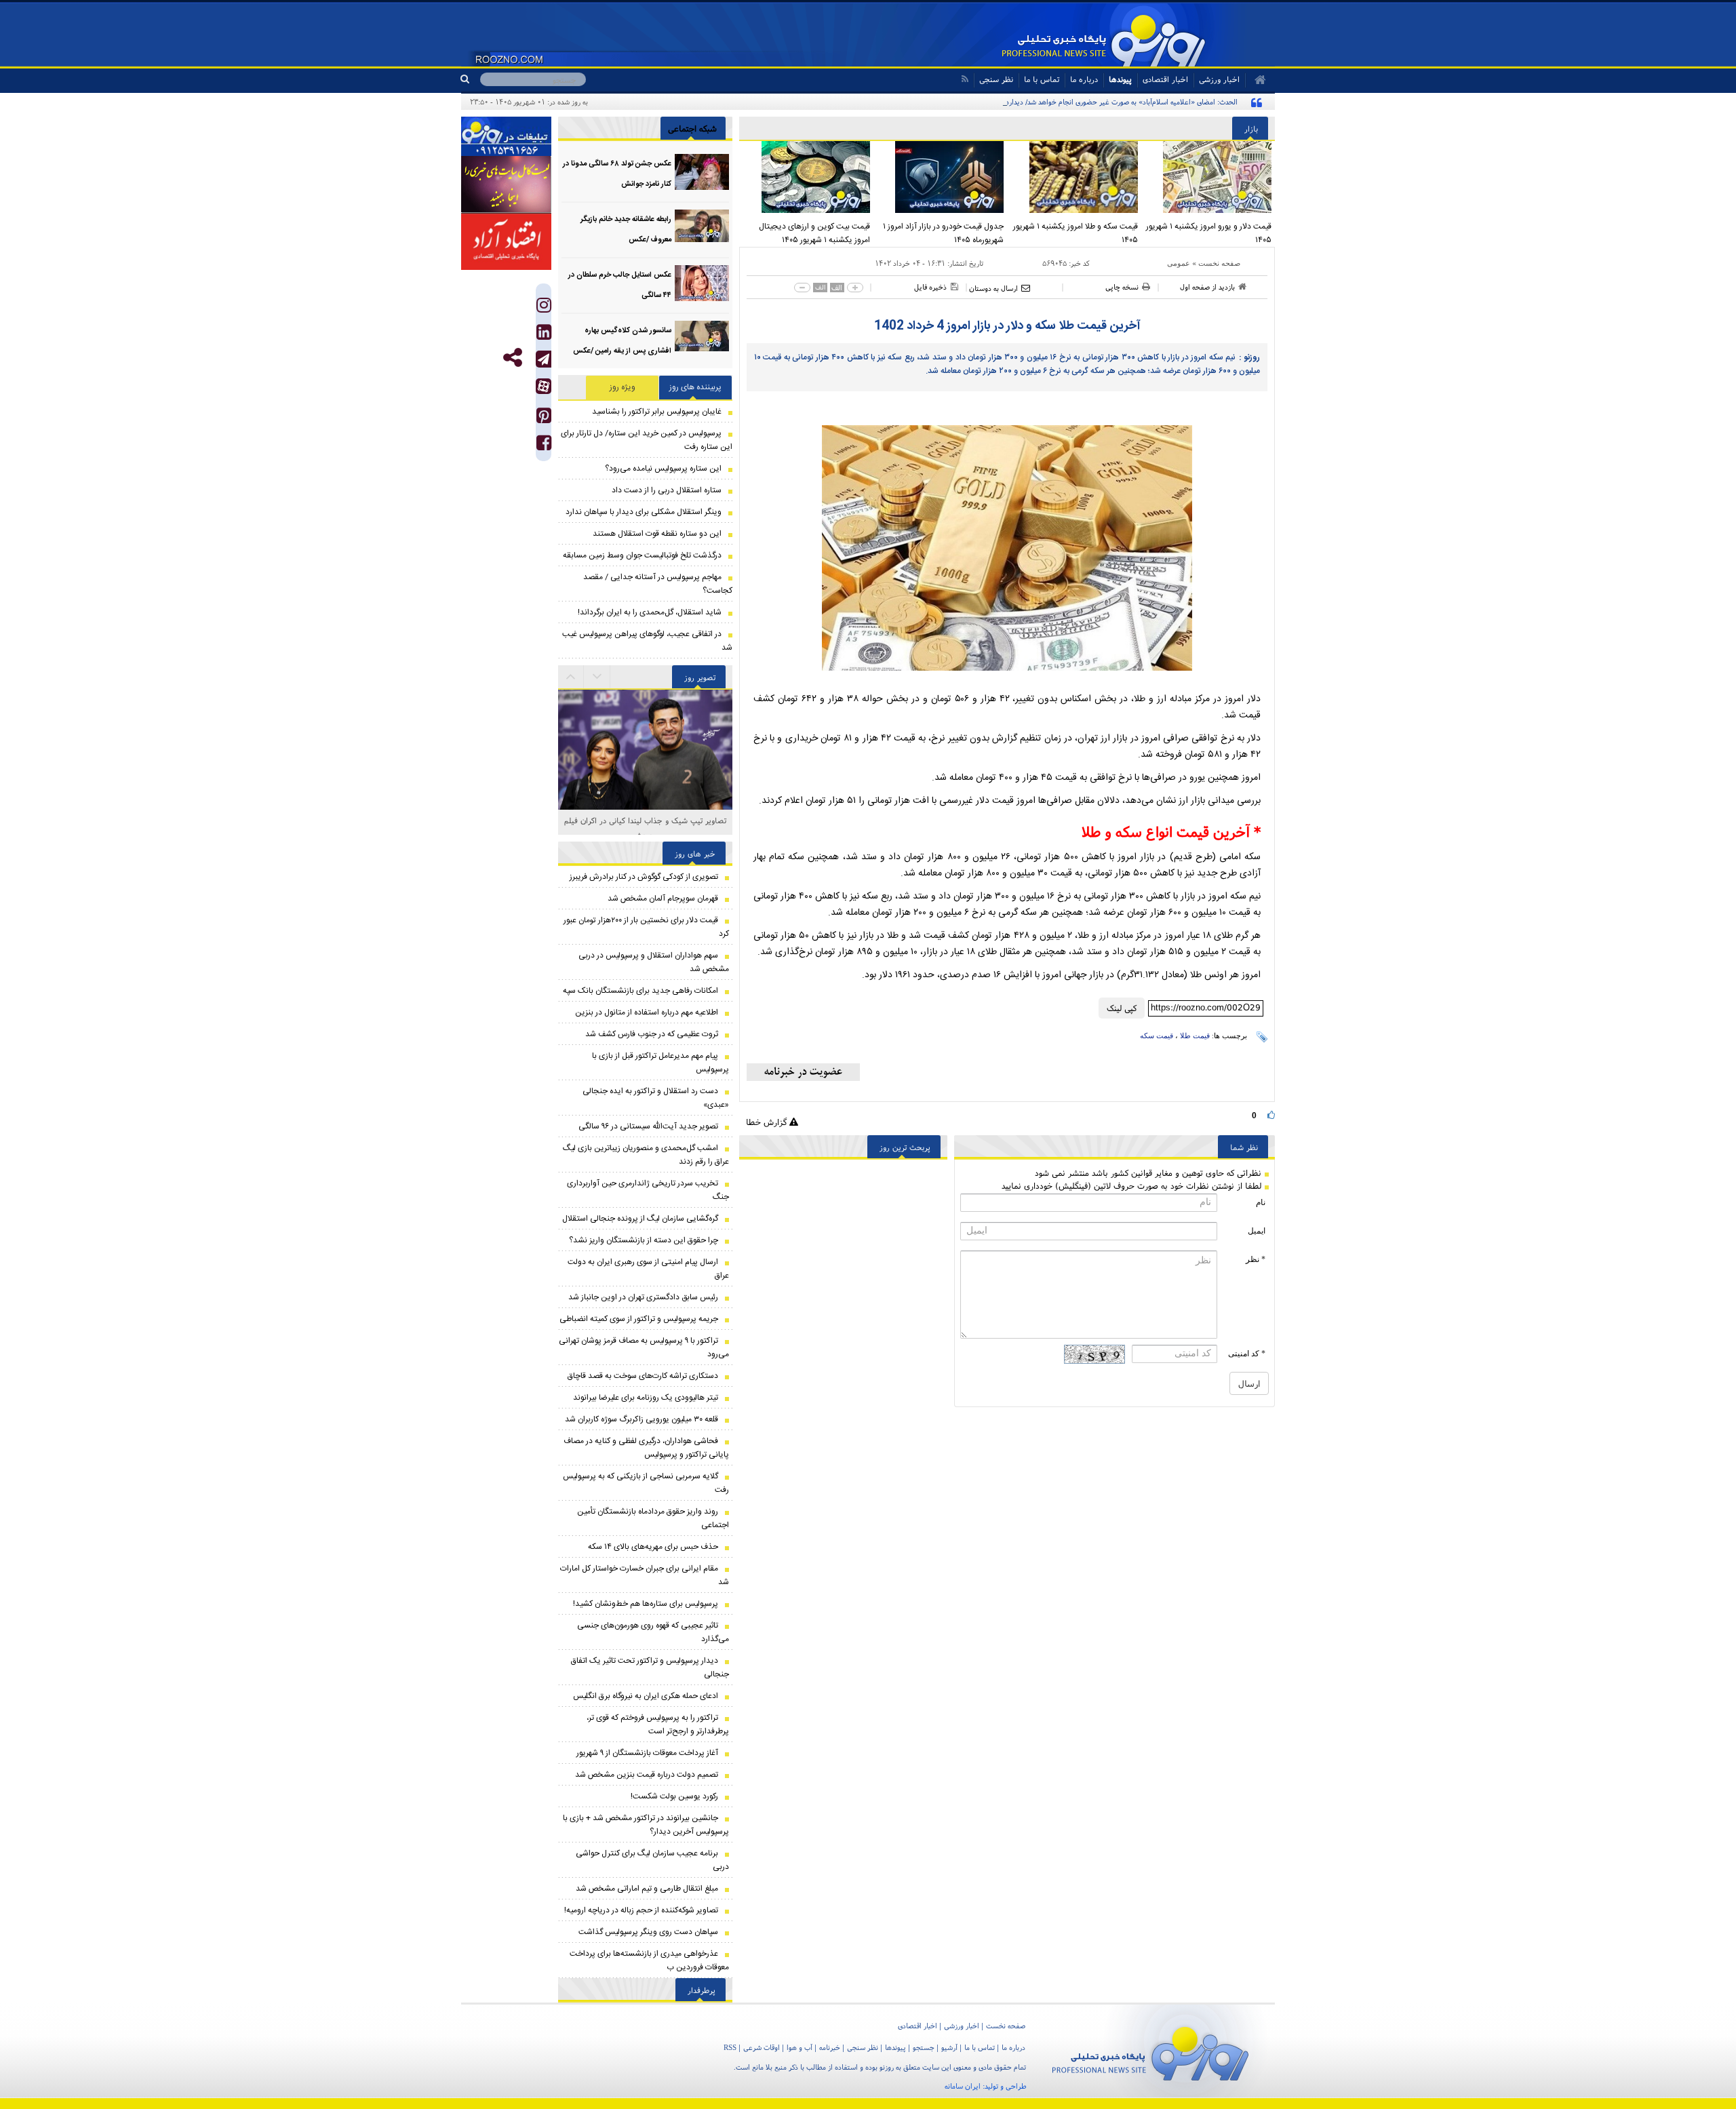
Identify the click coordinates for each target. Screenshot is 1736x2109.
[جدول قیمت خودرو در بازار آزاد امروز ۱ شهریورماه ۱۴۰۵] (941, 177)
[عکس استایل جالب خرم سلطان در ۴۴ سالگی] (702, 283)
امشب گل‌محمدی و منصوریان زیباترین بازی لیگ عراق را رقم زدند (646, 1155)
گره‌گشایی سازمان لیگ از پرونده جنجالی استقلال (640, 1219)
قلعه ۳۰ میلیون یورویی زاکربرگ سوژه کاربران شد (642, 1419)
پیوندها (1120, 79)
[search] (470, 79)
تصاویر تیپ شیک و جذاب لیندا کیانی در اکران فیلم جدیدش (645, 828)
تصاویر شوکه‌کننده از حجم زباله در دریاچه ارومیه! (641, 1910)
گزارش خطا (768, 1122)
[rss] (965, 79)
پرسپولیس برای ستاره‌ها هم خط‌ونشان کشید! (646, 1604)
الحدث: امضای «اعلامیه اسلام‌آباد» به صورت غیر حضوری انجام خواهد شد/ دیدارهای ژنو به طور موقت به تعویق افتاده (1071, 102)
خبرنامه (830, 2047)
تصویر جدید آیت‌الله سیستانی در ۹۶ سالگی (648, 1126)
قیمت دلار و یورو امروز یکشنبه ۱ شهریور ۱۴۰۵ (1209, 233)
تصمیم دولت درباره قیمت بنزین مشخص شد (647, 1775)
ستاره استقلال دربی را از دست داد (667, 490)
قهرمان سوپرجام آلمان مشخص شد (663, 899)
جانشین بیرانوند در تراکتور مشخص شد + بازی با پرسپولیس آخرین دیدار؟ (646, 1825)
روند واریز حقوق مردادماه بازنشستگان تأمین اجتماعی (653, 1518)
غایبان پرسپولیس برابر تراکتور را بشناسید (657, 412)
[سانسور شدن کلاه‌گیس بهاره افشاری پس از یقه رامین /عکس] (702, 339)
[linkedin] (544, 335)
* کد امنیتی (1247, 1354)
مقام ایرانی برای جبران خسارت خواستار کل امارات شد (645, 1575)
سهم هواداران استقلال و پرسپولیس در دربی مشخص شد (654, 962)
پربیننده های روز (695, 387)
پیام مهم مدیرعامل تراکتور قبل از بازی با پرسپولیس (660, 1063)
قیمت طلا (1195, 1036)
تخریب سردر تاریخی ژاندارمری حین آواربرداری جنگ (648, 1190)
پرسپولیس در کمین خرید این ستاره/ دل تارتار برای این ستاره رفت (647, 440)
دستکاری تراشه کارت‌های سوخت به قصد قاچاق (643, 1376)
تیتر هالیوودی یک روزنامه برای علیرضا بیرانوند (646, 1398)
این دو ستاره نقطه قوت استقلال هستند (657, 534)
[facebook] (544, 446)
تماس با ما (1042, 79)
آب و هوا (800, 2047)
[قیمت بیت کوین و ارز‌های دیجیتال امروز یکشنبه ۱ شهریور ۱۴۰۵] (806, 177)
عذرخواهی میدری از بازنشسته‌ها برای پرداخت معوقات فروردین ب (649, 1960)
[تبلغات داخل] (506, 136)
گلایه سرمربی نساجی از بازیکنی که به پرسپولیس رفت (646, 1483)
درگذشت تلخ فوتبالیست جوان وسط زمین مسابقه (642, 555)
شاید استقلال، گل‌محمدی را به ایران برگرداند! (650, 612)
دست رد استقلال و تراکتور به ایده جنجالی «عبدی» (656, 1098)
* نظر (1256, 1259)
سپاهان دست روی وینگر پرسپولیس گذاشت (648, 1932)
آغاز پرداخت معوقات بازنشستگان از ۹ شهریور (647, 1753)
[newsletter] (803, 1072)
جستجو (924, 2047)
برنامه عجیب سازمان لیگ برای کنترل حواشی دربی (652, 1860)
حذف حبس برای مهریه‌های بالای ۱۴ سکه (653, 1547)
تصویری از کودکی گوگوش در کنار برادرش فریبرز (644, 877)
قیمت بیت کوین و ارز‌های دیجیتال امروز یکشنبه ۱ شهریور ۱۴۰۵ (814, 233)
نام (1261, 1202)
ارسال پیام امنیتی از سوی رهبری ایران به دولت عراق (648, 1269)
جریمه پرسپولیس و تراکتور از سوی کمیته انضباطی (639, 1319)
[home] (1256, 80)
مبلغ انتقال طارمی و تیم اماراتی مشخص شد (647, 1889)
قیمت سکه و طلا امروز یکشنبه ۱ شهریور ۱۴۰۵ (1076, 233)
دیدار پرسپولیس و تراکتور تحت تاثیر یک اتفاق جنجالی (650, 1668)
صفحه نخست (1219, 263)
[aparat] (544, 386)
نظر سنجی (996, 79)
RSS (730, 2047)
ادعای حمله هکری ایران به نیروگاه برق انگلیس (646, 1696)
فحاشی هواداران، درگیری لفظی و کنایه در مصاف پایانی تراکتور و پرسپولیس (646, 1448)
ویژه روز (623, 387)
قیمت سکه (1157, 1036)
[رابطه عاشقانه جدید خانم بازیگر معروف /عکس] (702, 228)
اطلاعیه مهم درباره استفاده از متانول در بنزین (647, 1012)
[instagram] (544, 308)
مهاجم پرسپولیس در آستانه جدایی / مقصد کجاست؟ (658, 584)
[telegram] (544, 359)
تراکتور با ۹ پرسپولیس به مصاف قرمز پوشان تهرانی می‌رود (644, 1347)
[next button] (571, 677)
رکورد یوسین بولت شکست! (674, 1796)
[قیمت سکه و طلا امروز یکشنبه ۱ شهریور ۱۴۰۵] (1074, 177)
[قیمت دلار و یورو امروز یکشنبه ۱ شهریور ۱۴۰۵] (1208, 177)
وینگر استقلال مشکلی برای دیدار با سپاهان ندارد (644, 512)
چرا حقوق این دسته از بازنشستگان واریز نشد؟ (644, 1240)
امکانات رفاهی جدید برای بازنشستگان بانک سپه (640, 991)
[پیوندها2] (506, 184)
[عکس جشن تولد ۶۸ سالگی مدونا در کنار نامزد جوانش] (702, 172)
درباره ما (1084, 79)
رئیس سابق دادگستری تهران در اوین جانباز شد (643, 1297)
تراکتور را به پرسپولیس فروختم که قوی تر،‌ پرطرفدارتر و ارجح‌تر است (658, 1724)
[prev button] (597, 677)
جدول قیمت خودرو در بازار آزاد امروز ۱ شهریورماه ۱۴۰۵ (943, 233)
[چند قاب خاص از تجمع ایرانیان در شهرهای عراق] (645, 752)
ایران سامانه (963, 2086)
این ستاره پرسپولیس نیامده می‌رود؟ (663, 469)
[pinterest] (544, 419)
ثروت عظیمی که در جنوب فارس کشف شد (652, 1034)
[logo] (1150, 2051)
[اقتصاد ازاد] (506, 241)
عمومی (1179, 263)
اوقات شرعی (762, 2047)
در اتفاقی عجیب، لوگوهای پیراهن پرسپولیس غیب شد (647, 641)
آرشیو (949, 2047)
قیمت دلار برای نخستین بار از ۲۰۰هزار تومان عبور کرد (646, 927)
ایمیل (1257, 1231)
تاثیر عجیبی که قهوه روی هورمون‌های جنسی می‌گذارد (653, 1632)
